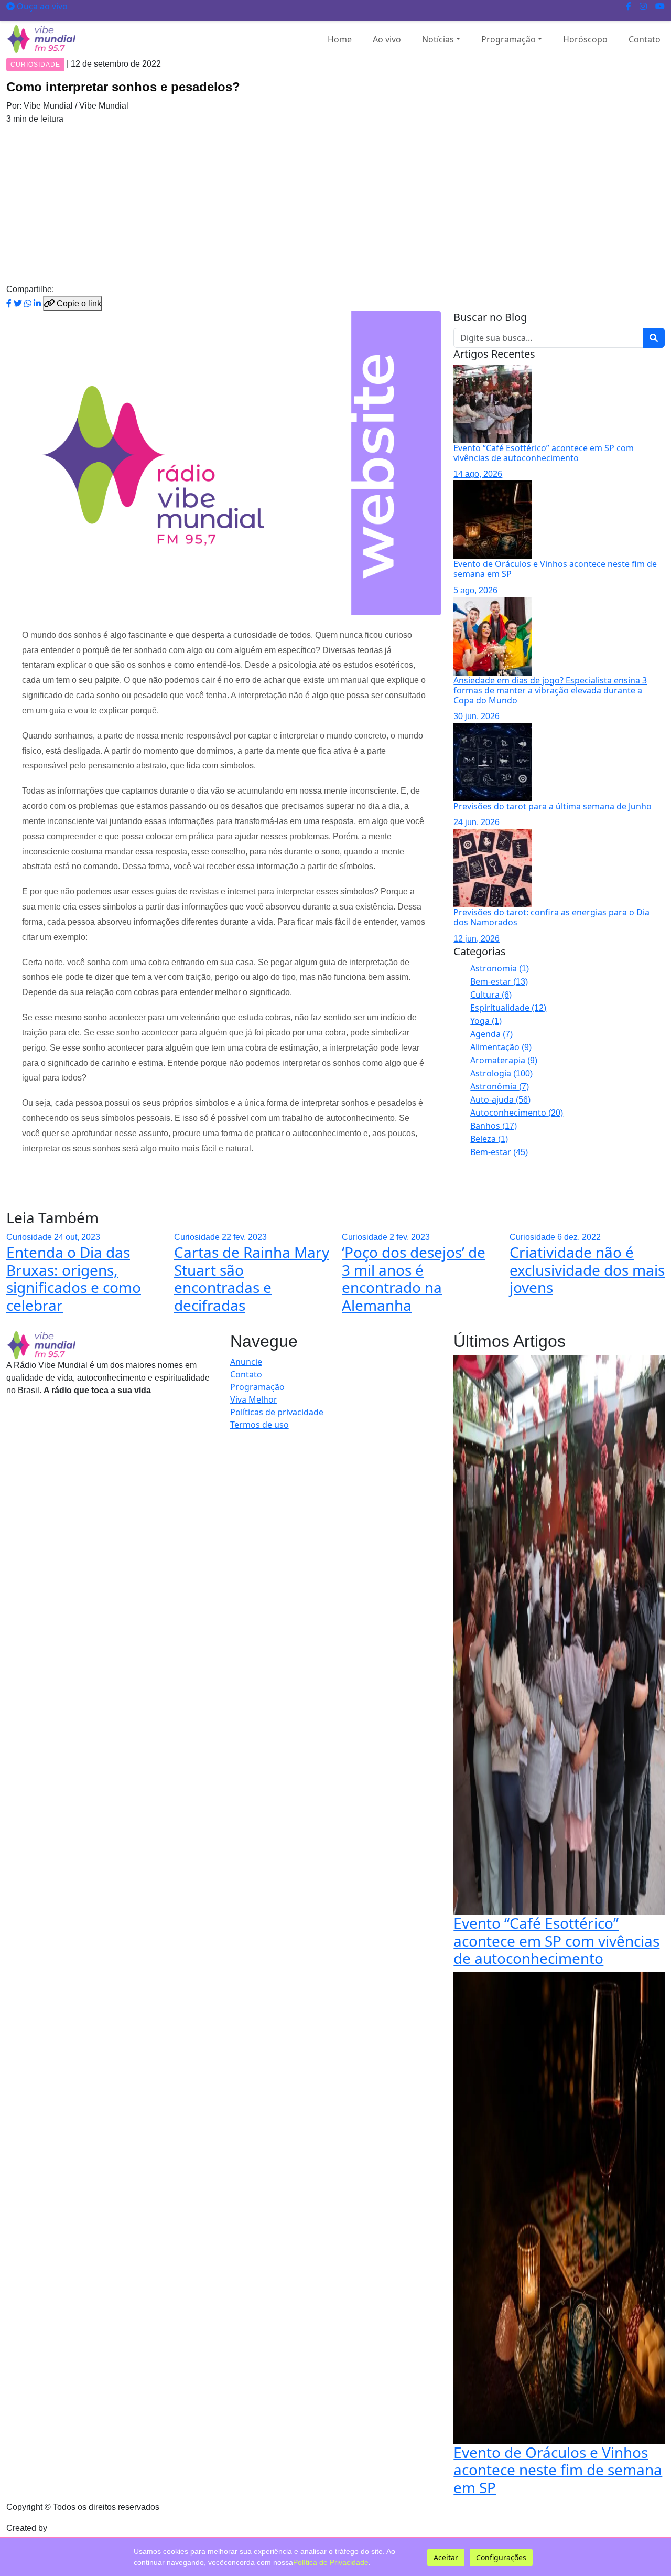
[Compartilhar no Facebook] (10, 303)
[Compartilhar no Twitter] (19, 303)
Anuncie (246, 1362)
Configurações (501, 2557)
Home (340, 39)
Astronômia (500, 1086)
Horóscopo (585, 39)
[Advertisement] (335, 204)
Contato (645, 39)
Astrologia (501, 1073)
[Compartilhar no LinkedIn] (38, 303)
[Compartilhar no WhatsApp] (29, 303)
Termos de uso (259, 1425)
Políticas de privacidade (277, 1412)
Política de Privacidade (331, 2562)
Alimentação (501, 1047)
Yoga (486, 1021)
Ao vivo (387, 39)
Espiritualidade (508, 1008)
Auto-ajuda (500, 1099)
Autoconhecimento (517, 1113)
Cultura (491, 995)
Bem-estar (499, 981)
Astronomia (500, 968)
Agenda (491, 1034)
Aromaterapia (504, 1060)
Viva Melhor (254, 1399)
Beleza (489, 1139)
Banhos (494, 1126)
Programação (508, 39)
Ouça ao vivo (41, 6)
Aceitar (446, 2557)
